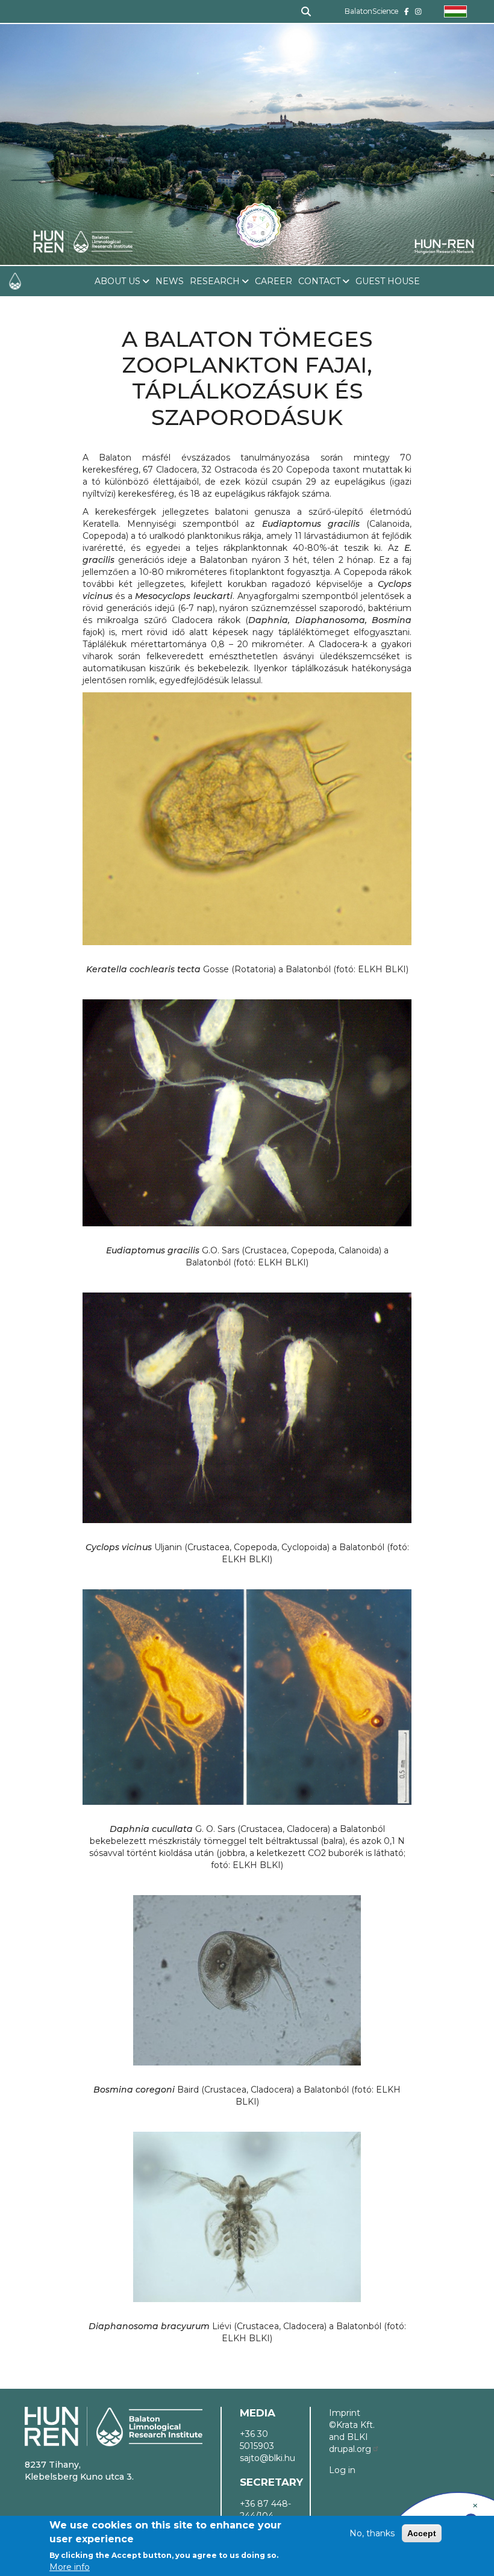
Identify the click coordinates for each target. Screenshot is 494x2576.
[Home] (83, 177)
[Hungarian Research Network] (444, 246)
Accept (422, 2533)
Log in (342, 2470)
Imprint (345, 2413)
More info (70, 2567)
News (170, 281)
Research (215, 281)
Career (274, 281)
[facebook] (407, 11)
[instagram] (418, 11)
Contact (319, 281)
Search (301, 11)
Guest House (388, 281)
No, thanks (372, 2533)
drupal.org (350, 2449)
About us (117, 281)
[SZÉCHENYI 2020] (475, 2506)
